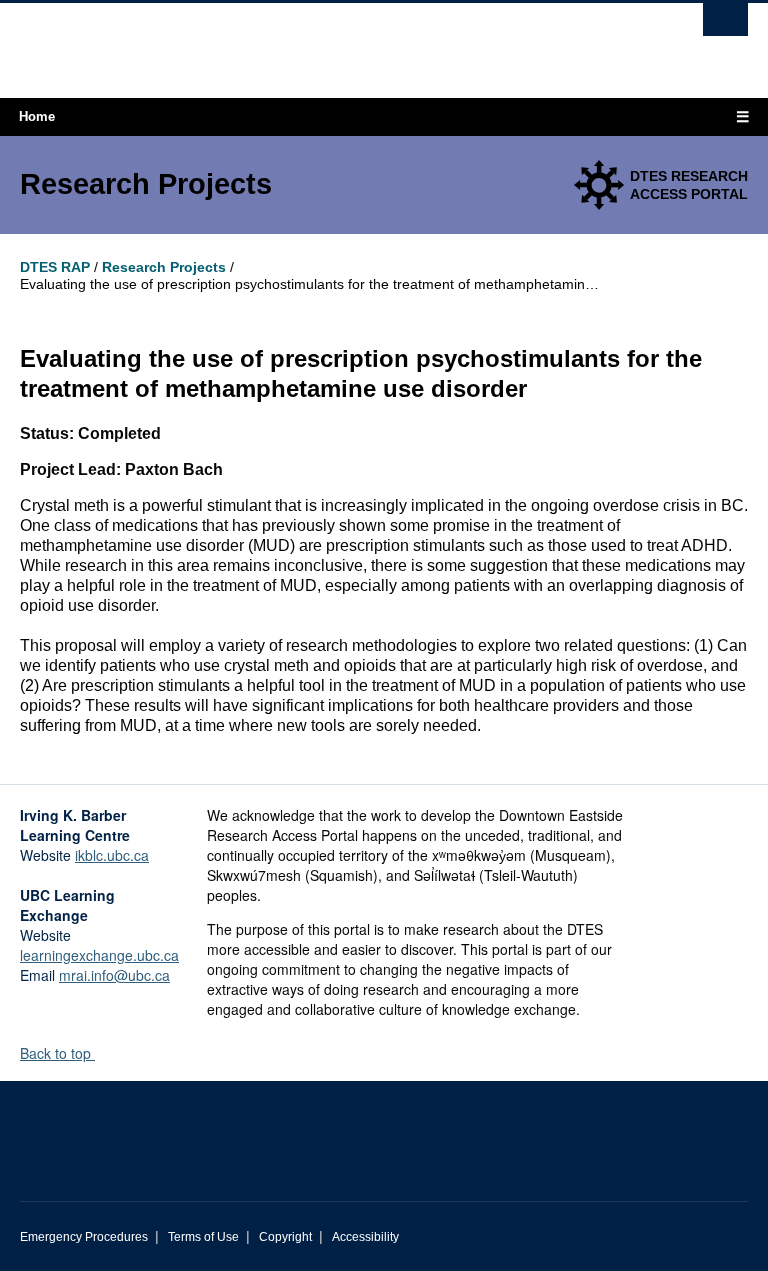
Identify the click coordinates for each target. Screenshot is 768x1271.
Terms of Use (203, 1237)
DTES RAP (55, 267)
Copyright (285, 1237)
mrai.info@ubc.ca (114, 975)
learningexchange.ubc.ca (99, 955)
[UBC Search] (725, 25)
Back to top (57, 1053)
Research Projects (164, 267)
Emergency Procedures (84, 1237)
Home (37, 116)
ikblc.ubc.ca (112, 855)
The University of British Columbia (329, 41)
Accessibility (365, 1237)
